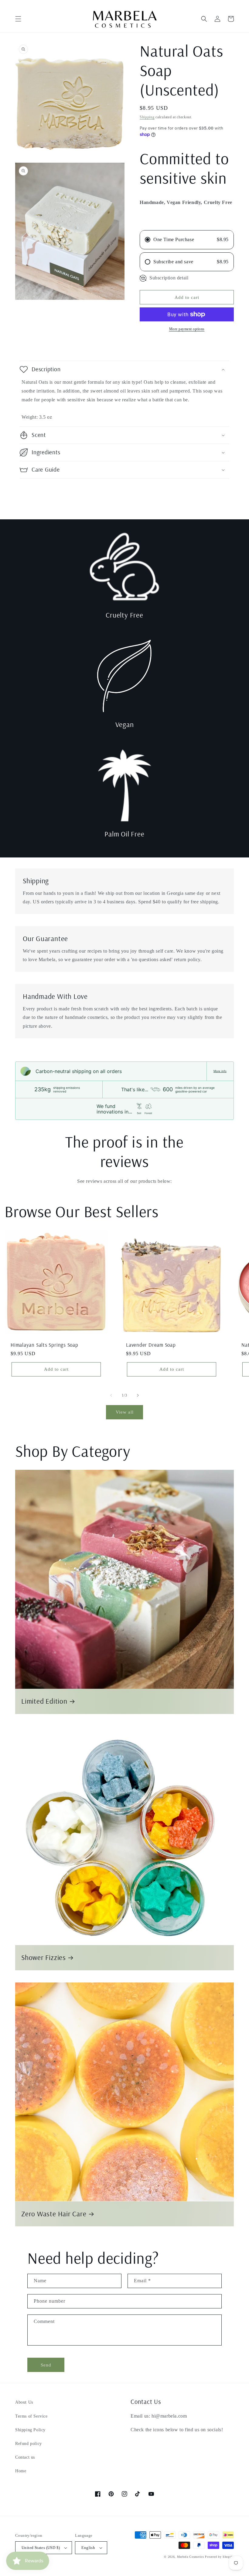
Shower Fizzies (44, 1958)
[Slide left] (111, 1395)
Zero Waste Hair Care (54, 2214)
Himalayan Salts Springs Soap (44, 1345)
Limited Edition (44, 1701)
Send (46, 2365)
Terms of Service (31, 2416)
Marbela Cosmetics (191, 2557)
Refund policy (29, 2444)
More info (220, 1071)
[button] (18, 19)
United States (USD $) (41, 2548)
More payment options (187, 329)
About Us (24, 2402)
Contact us (25, 2457)
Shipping (147, 117)
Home (21, 2471)
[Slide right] (138, 1395)
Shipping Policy (30, 2430)
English (88, 2548)
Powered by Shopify (219, 2557)
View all (125, 1412)
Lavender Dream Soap (151, 1345)
